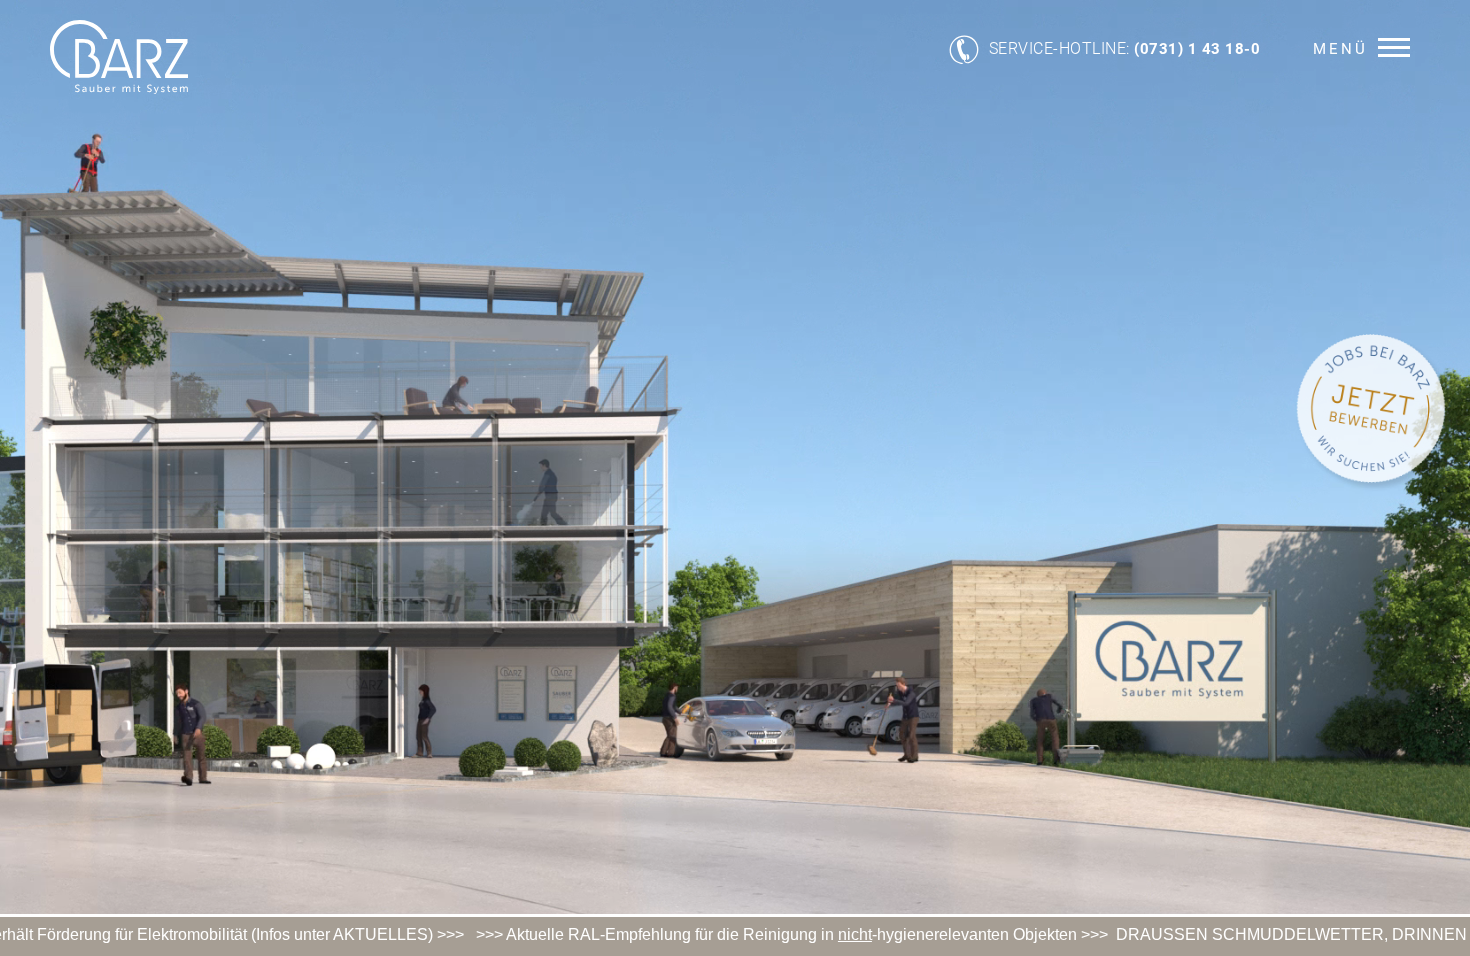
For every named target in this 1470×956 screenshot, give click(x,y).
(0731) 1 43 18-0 (1197, 49)
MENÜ (1340, 49)
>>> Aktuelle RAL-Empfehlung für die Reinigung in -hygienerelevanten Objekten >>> (703, 934)
